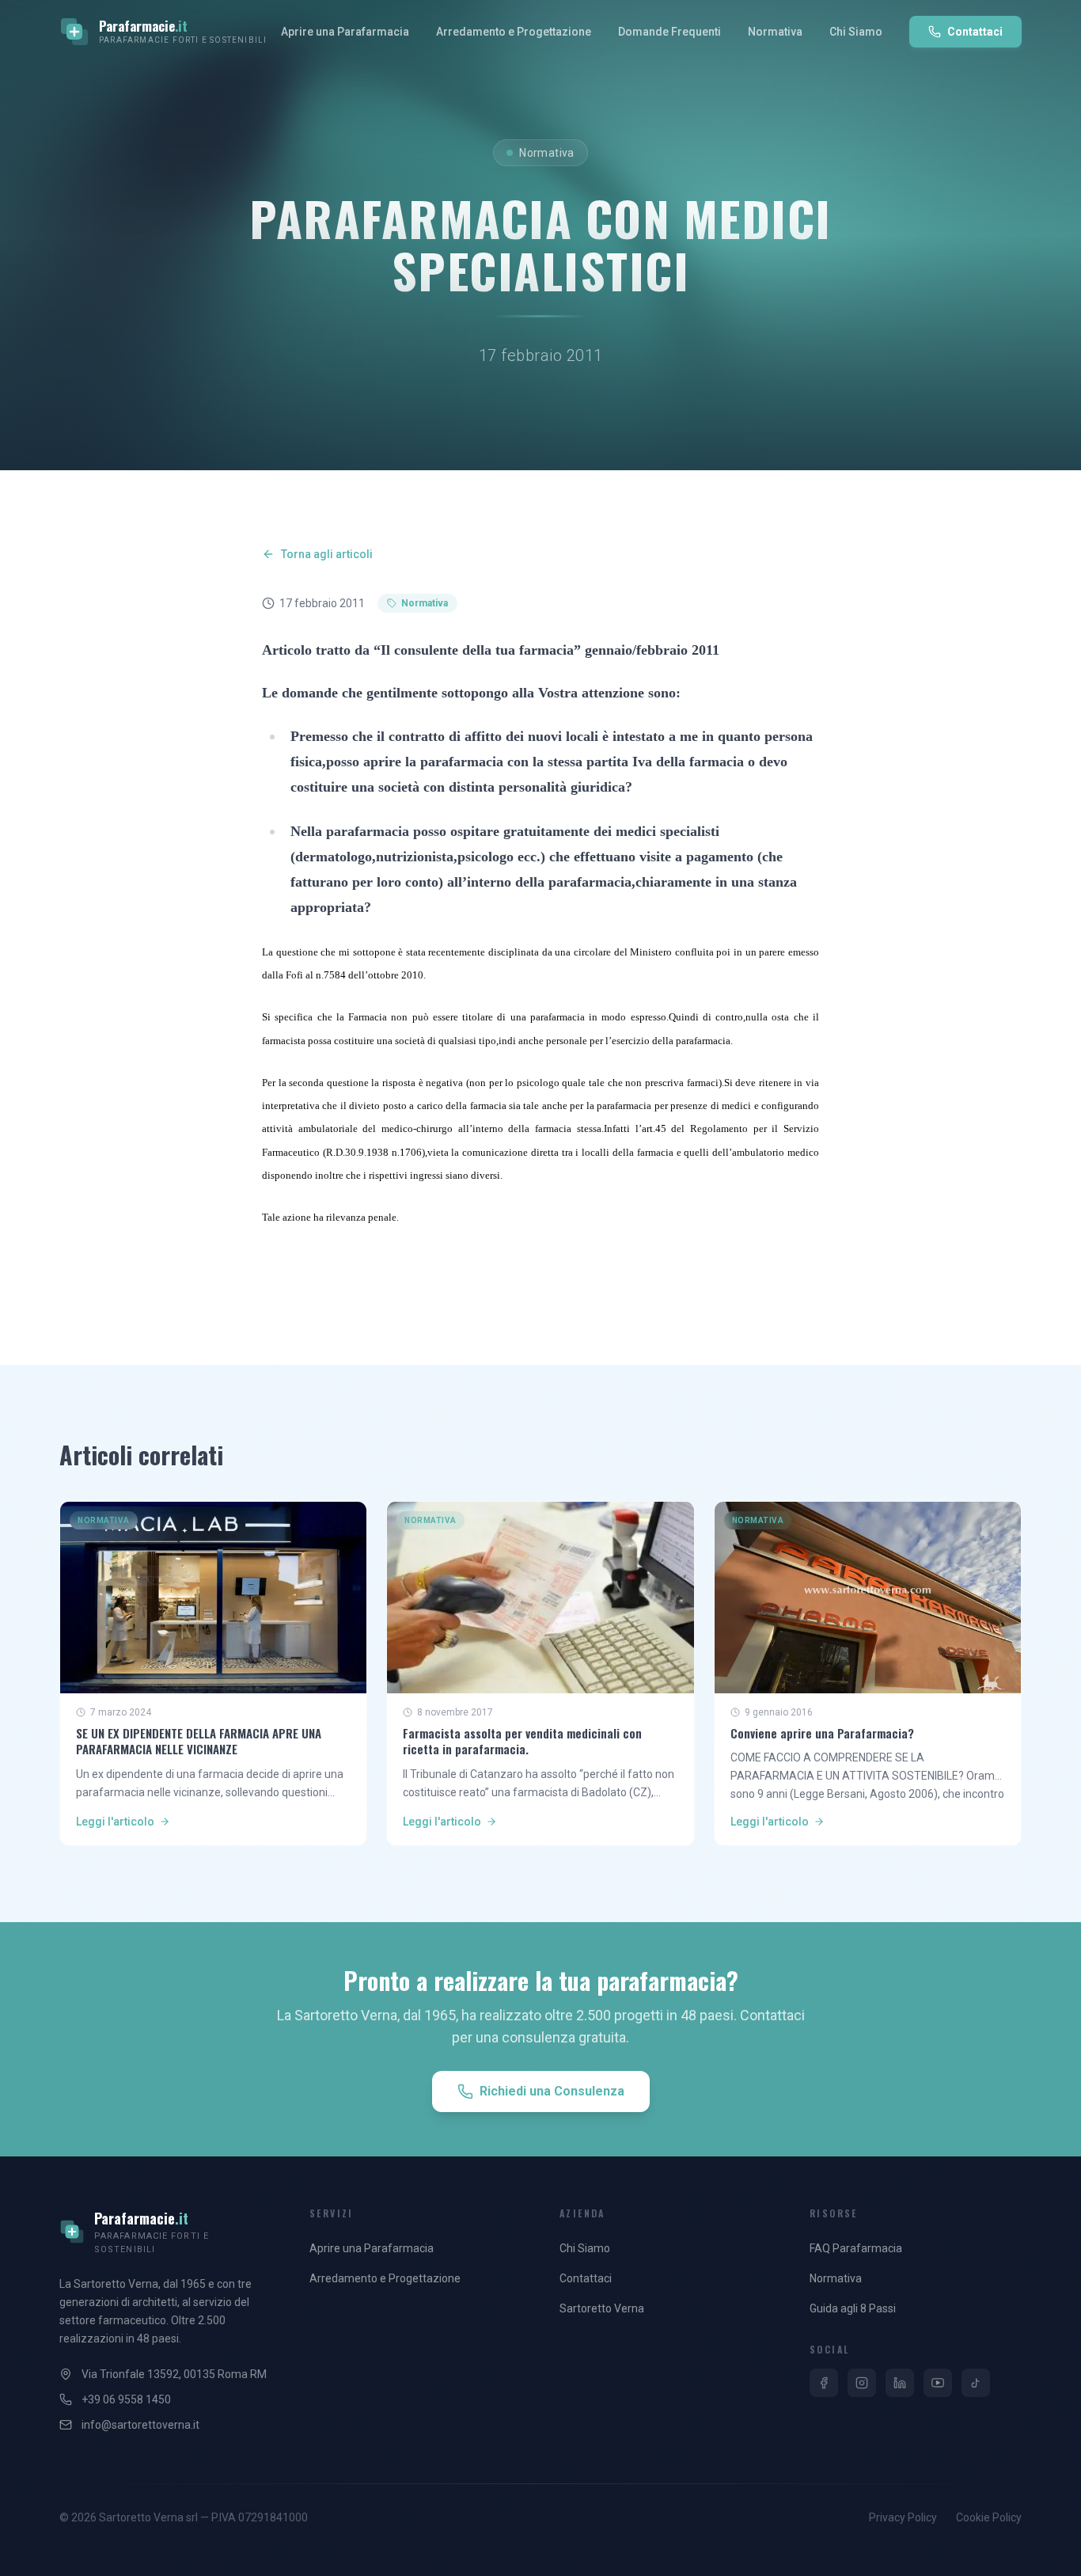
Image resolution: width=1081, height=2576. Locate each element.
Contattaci (975, 32)
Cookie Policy (989, 2517)
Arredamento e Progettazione (514, 32)
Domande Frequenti (669, 32)
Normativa (775, 32)
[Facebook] (824, 2383)
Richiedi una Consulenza (552, 2091)
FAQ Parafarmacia (856, 2248)
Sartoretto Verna (602, 2308)
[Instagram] (862, 2383)
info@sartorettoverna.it (140, 2425)
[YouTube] (938, 2383)
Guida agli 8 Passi (853, 2308)
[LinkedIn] (900, 2383)
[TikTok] (976, 2383)
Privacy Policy (903, 2517)
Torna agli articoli (327, 554)
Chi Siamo (856, 32)
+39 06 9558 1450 (126, 2399)
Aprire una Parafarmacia (345, 32)
